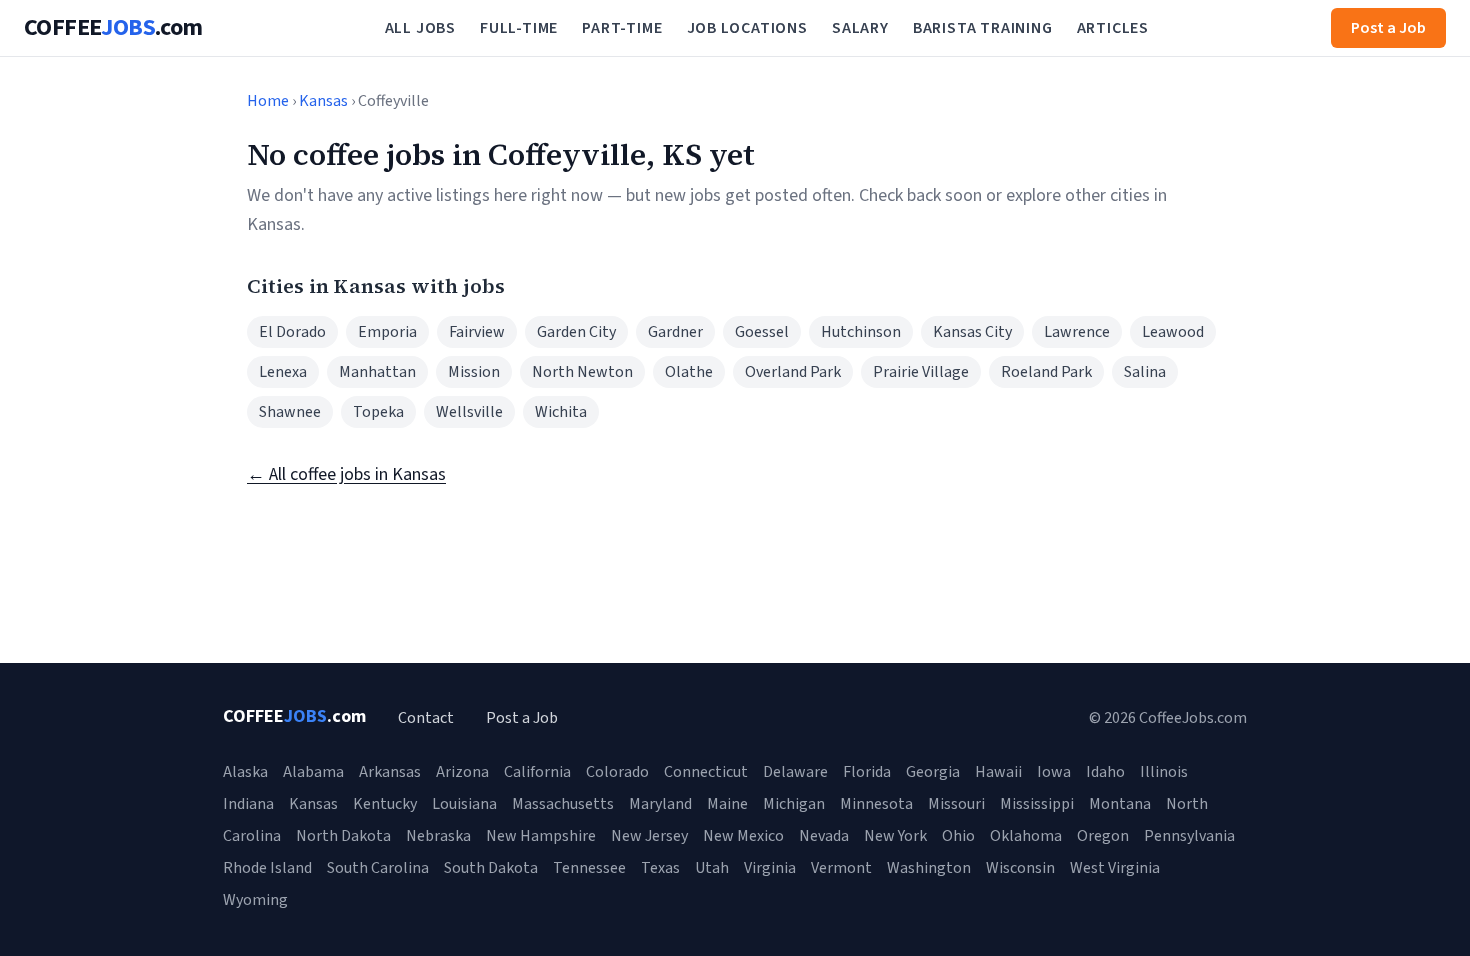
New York (895, 836)
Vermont (841, 868)
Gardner (675, 332)
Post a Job (1388, 28)
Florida (867, 772)
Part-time (622, 28)
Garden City (576, 332)
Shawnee (290, 412)
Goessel (762, 332)
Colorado (617, 772)
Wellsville (469, 412)
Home (268, 101)
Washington (929, 868)
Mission (474, 372)
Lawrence (1077, 332)
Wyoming (255, 900)
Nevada (824, 836)
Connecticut (706, 772)
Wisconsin (1020, 868)
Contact (426, 718)
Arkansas (390, 772)
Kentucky (385, 804)
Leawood (1173, 332)
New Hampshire (541, 836)
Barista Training (983, 28)
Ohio (958, 836)
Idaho (1105, 772)
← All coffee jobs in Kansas (346, 474)
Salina (1145, 372)
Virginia (770, 868)
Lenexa (283, 372)
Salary (860, 28)
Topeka (378, 412)
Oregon (1103, 836)
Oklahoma (1026, 836)
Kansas (323, 101)
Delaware (795, 772)
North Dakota (343, 836)
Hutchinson (861, 332)
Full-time (519, 28)
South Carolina (378, 868)
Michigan (794, 804)
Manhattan (377, 372)
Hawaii (998, 772)
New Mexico (743, 836)
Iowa (1054, 772)
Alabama (313, 772)
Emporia (387, 332)
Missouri (956, 804)
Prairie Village (921, 372)
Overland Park (793, 372)
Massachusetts (563, 804)
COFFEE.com (113, 28)
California (537, 772)
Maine (727, 804)
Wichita (561, 412)
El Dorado (292, 332)
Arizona (462, 772)
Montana (1120, 804)
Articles (1113, 28)
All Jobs (420, 28)
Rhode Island (267, 868)
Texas (660, 868)
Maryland (660, 804)
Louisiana (464, 804)
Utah (712, 868)
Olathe (689, 372)
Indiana (248, 804)
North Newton (582, 372)
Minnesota (876, 804)
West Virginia (1115, 868)
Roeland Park (1046, 372)
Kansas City (972, 332)
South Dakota (491, 868)
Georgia (933, 772)
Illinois (1164, 772)
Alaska (245, 772)
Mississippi (1037, 804)
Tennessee (589, 868)
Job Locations (747, 28)
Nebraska (438, 836)
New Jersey (649, 836)
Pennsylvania (1189, 836)
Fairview (477, 332)
